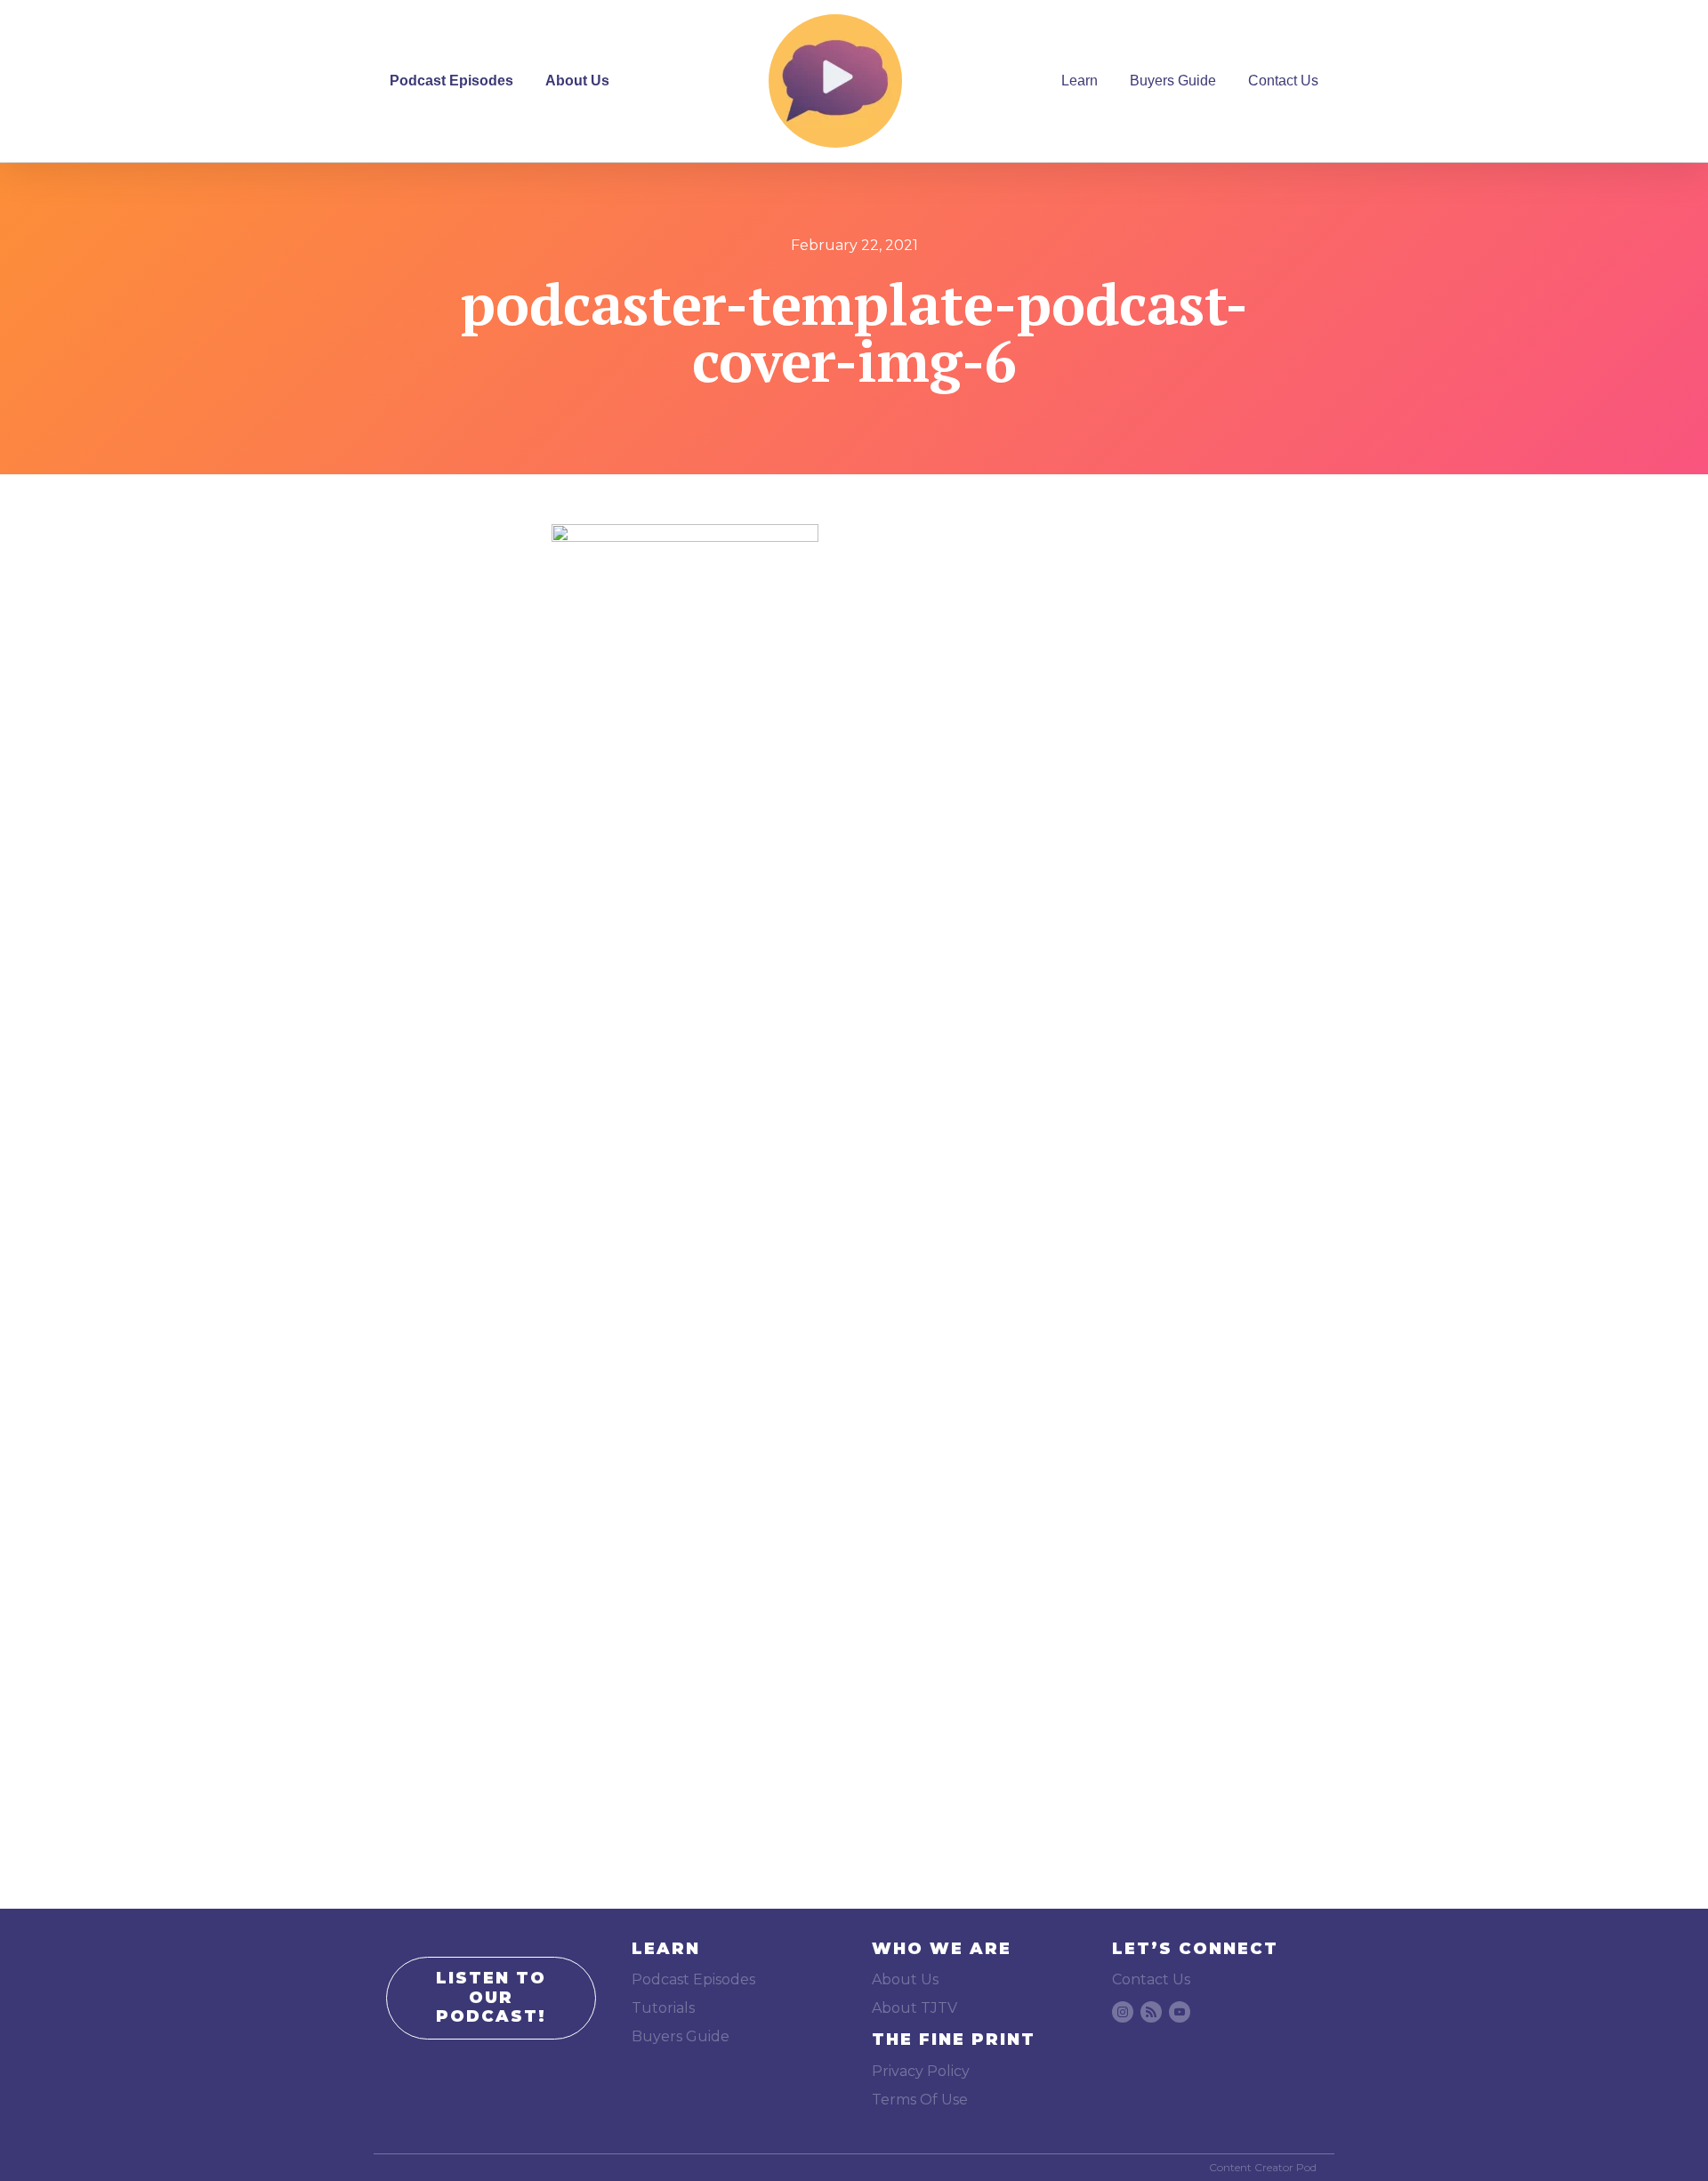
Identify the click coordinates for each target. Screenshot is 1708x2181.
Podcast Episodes (451, 81)
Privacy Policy (921, 2071)
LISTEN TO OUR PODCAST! (491, 1997)
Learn (1080, 81)
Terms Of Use (920, 2100)
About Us (577, 81)
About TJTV (914, 2008)
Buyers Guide (1173, 81)
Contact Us (1283, 81)
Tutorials (663, 2008)
